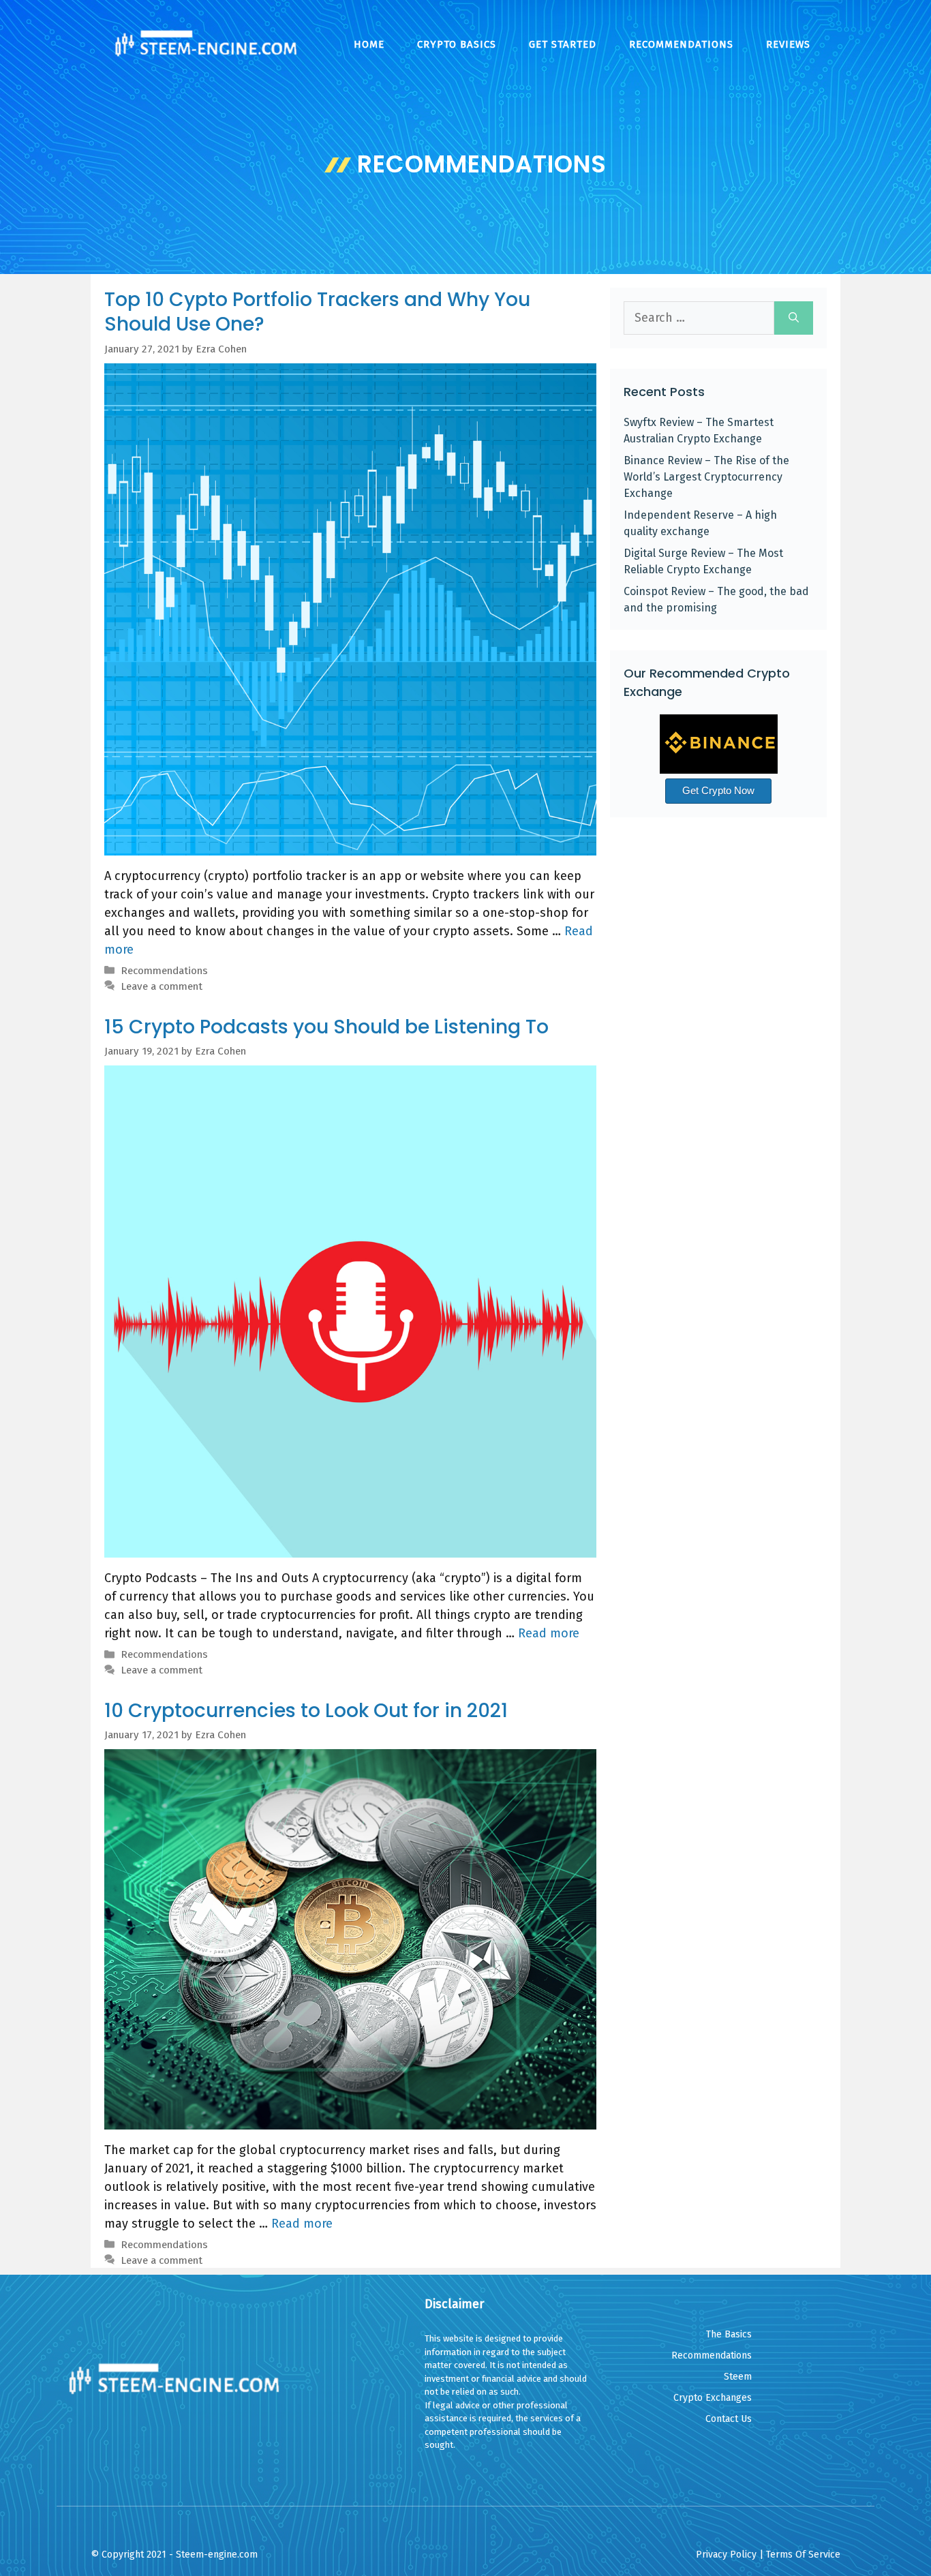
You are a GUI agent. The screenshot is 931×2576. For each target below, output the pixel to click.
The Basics (729, 2334)
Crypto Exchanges (713, 2398)
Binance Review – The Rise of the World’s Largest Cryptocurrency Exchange (706, 477)
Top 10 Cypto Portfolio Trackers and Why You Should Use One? (317, 312)
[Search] (794, 318)
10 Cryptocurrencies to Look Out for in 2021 (306, 1711)
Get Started (563, 44)
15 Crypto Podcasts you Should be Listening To (326, 1027)
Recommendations (681, 44)
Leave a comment (162, 986)
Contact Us (729, 2419)
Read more (549, 1633)
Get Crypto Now (718, 790)
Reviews (788, 44)
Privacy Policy (726, 2555)
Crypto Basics (457, 44)
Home (369, 44)
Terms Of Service (803, 2555)
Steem (738, 2377)
